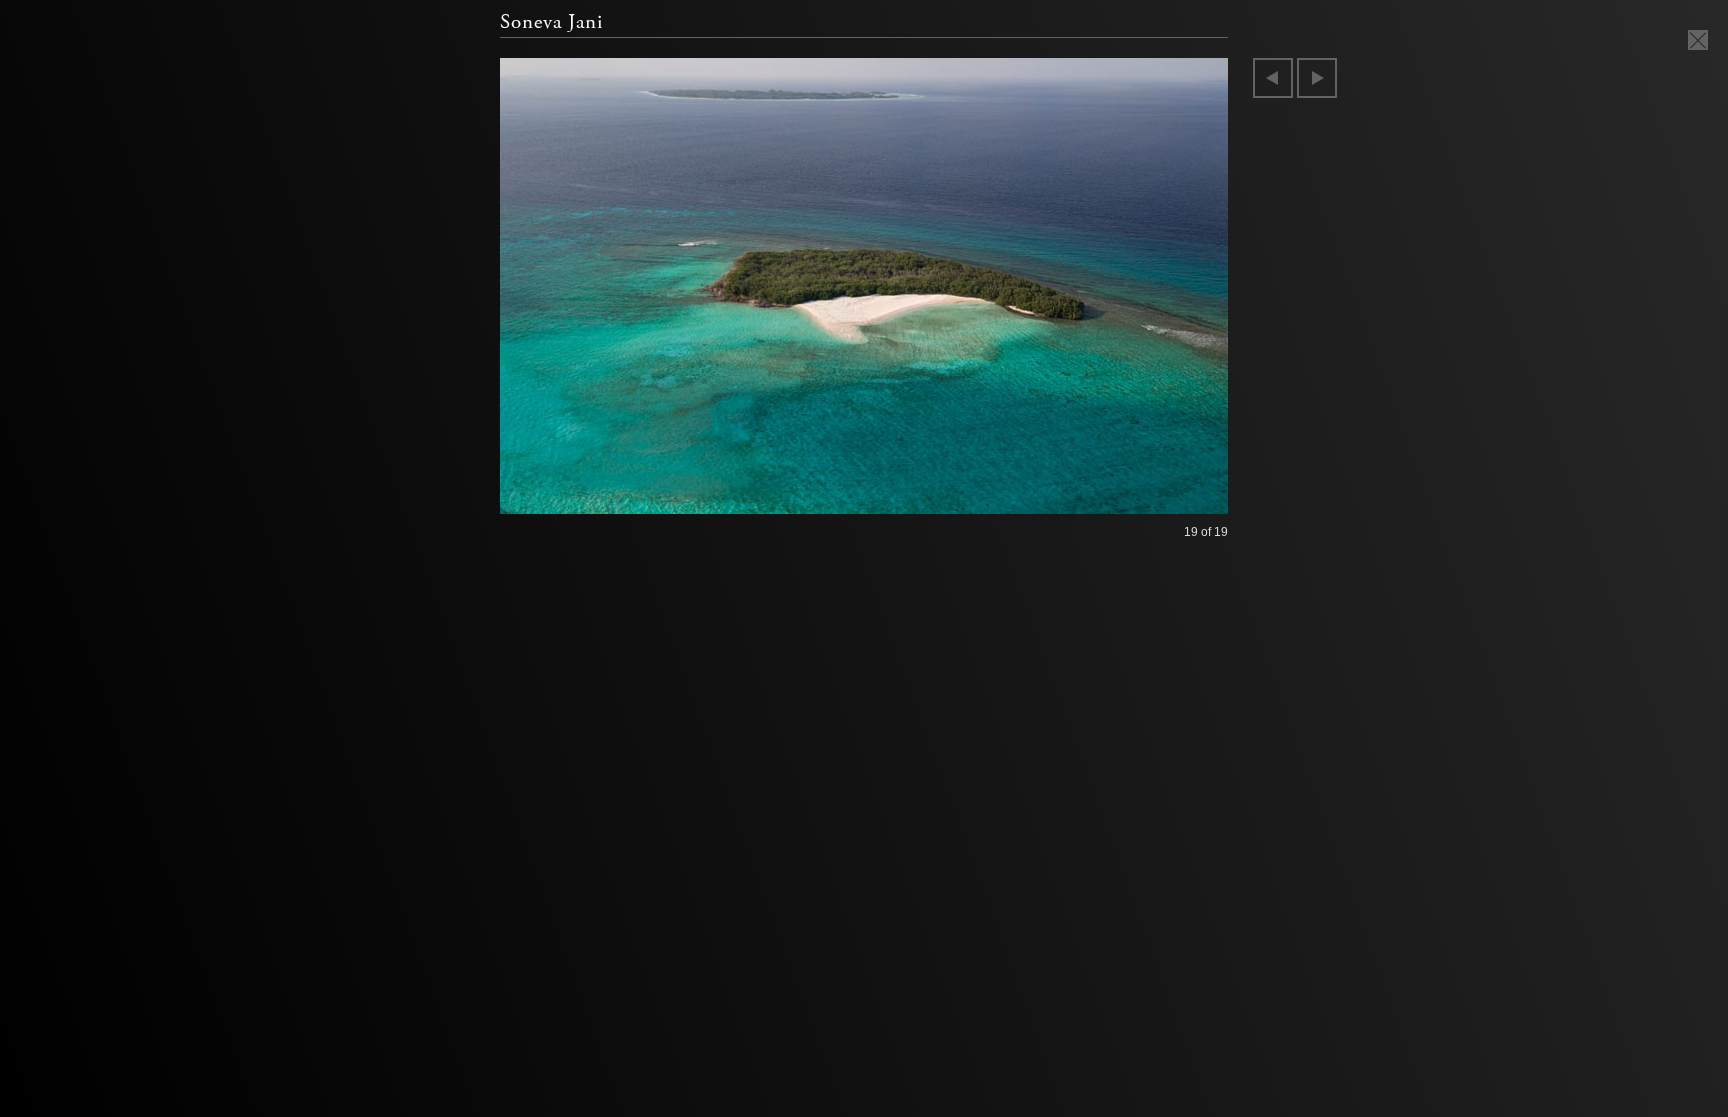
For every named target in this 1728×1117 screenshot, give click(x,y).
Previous (1273, 78)
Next (1317, 78)
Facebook (86, 352)
